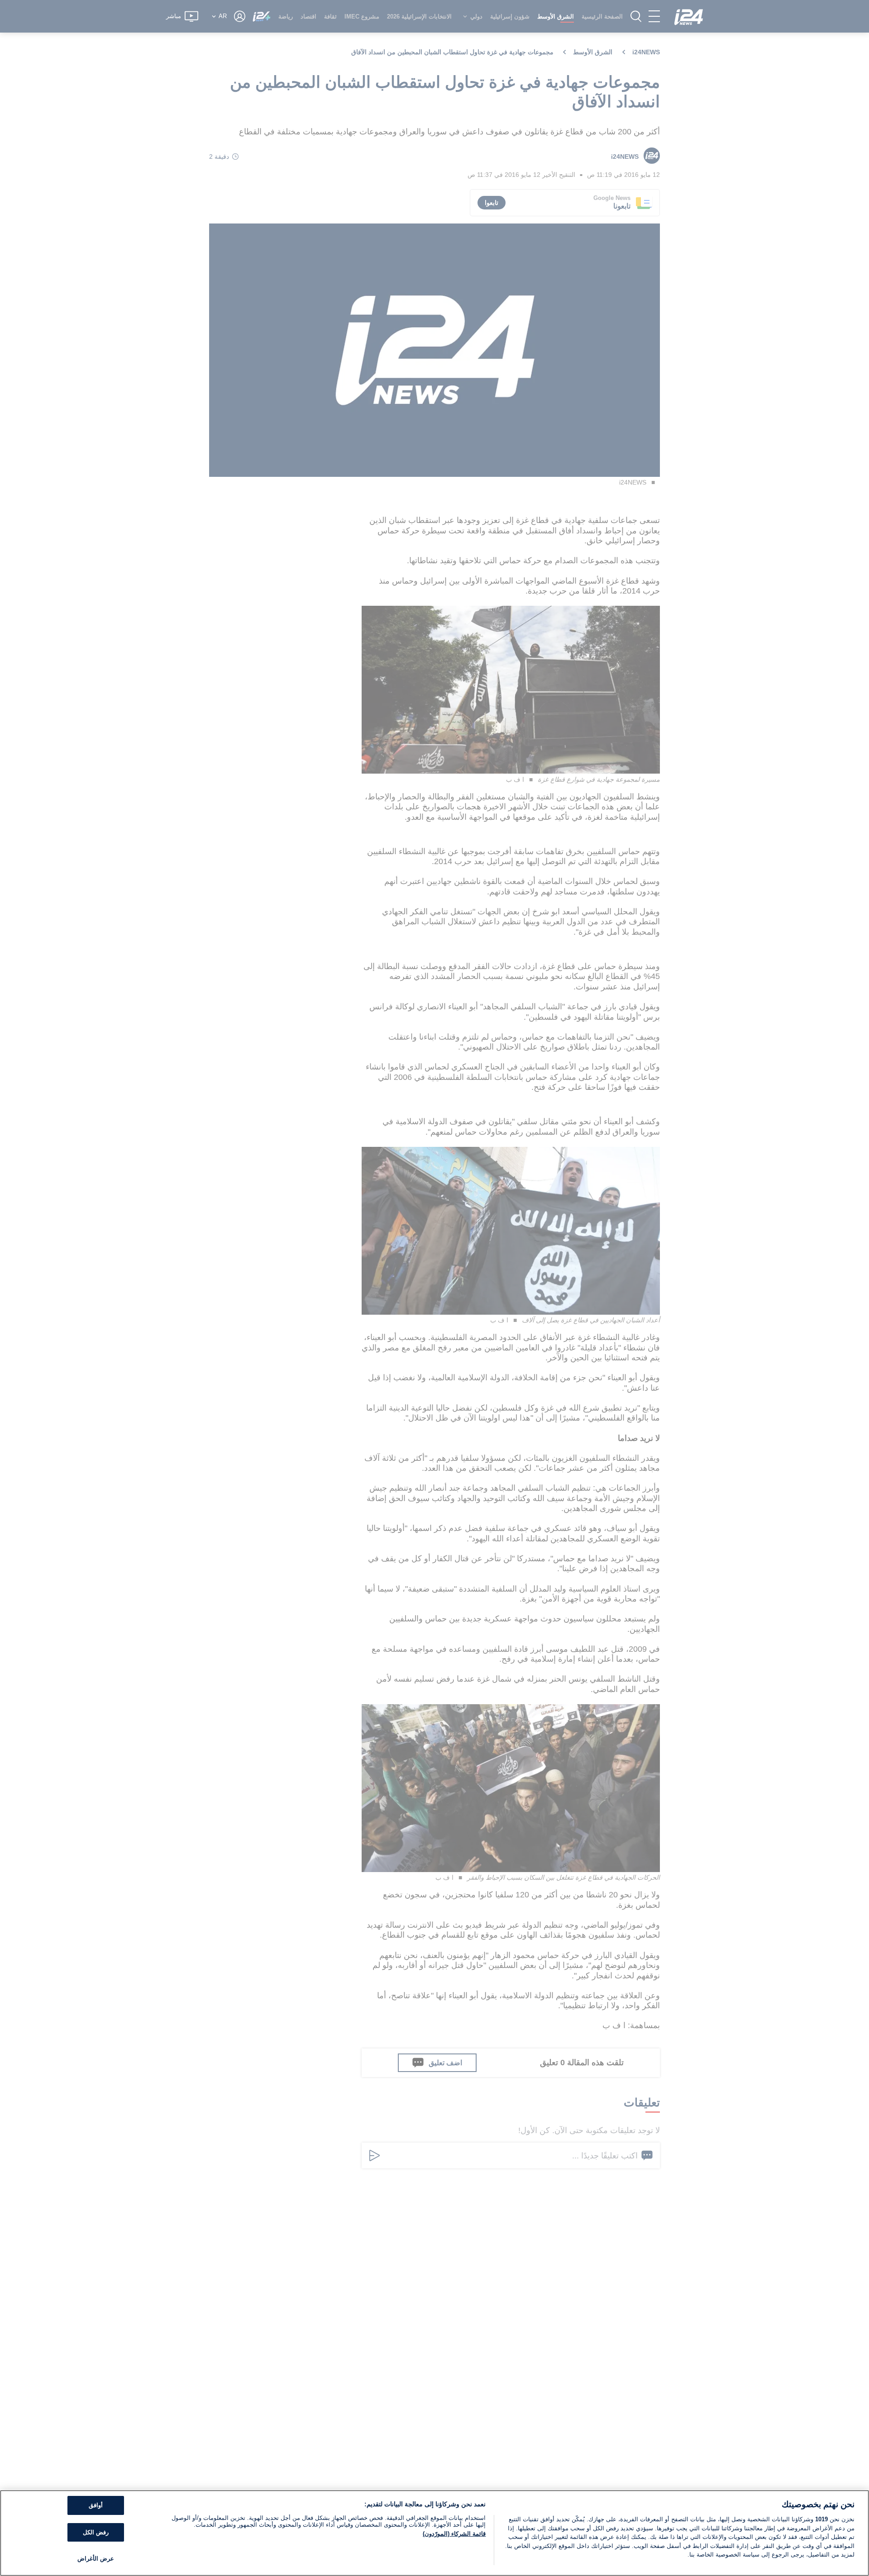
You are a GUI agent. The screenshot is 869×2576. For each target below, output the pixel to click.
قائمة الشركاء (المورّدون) (454, 2534)
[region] (434, 2533)
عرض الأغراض (96, 2559)
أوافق (96, 2505)
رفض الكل (96, 2532)
